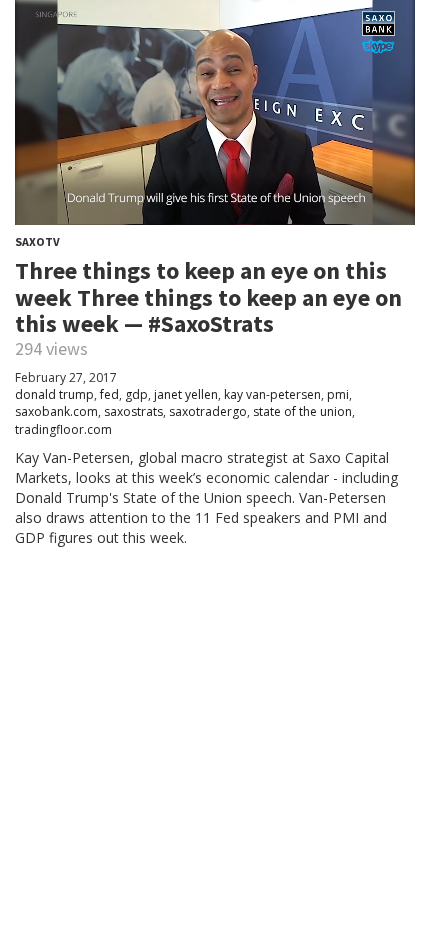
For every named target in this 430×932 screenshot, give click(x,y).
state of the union (302, 411)
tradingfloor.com (63, 429)
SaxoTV (37, 241)
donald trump (54, 394)
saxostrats (133, 411)
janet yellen (186, 394)
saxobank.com (56, 411)
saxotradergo (208, 411)
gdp (136, 394)
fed (109, 394)
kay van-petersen (272, 394)
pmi (338, 394)
